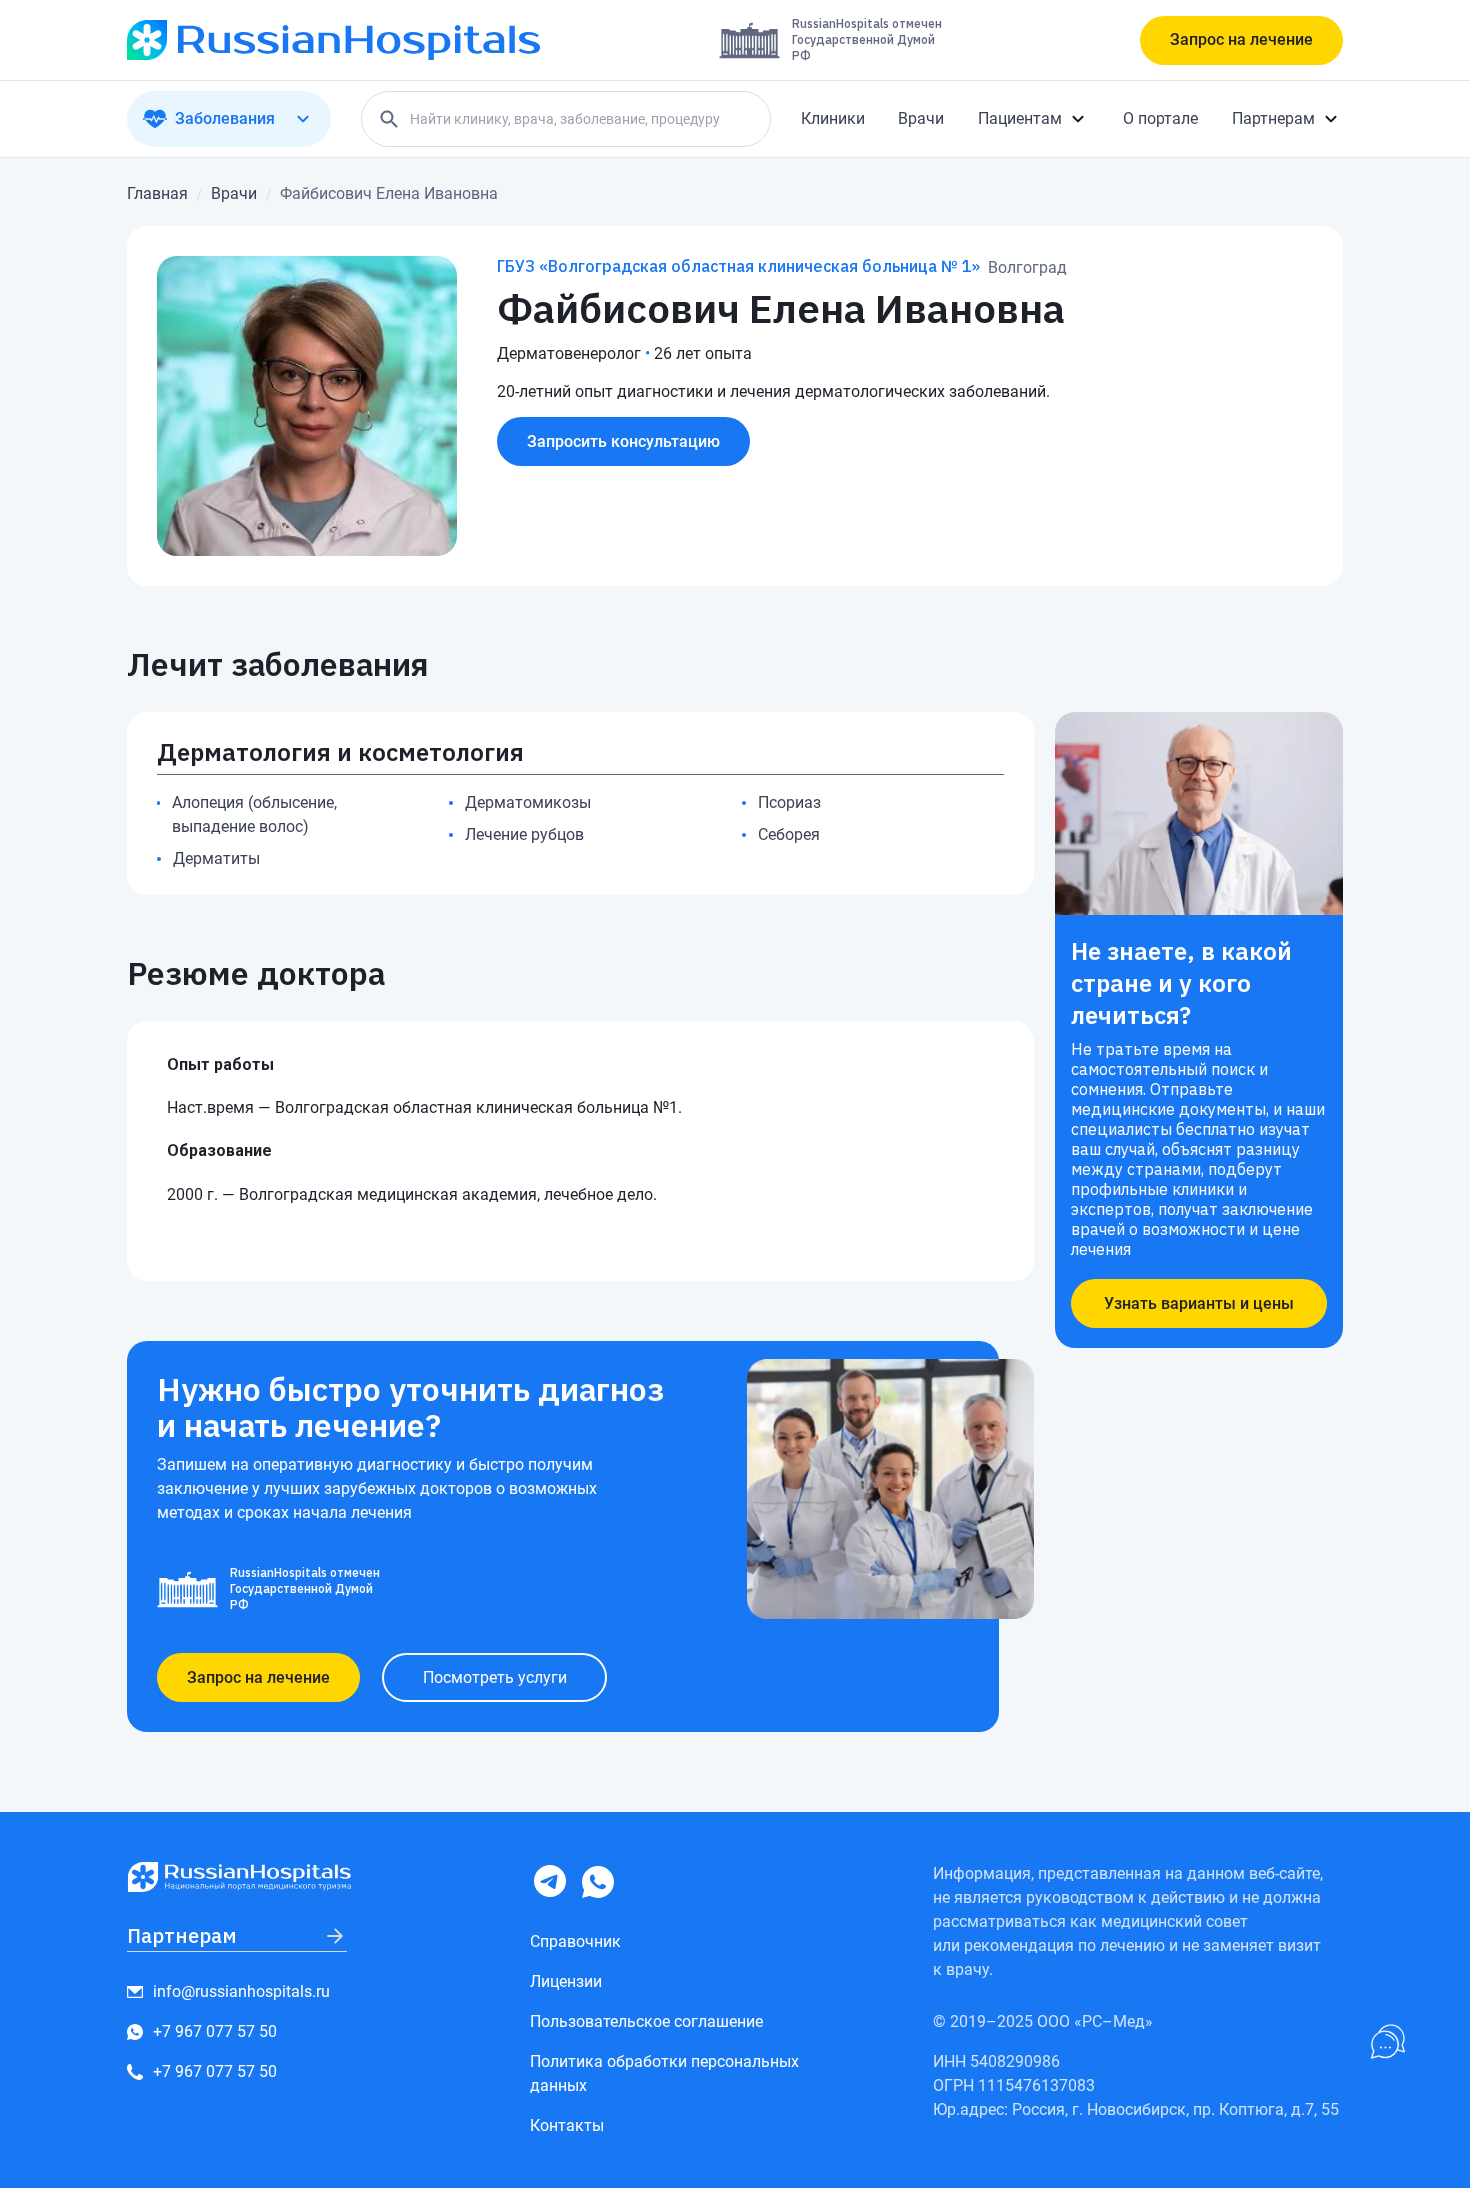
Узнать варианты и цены (1199, 1303)
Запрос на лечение (1241, 39)
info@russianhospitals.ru (241, 1991)
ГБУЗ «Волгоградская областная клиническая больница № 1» (738, 266)
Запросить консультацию (623, 441)
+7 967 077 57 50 (215, 2031)
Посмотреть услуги (495, 1677)
